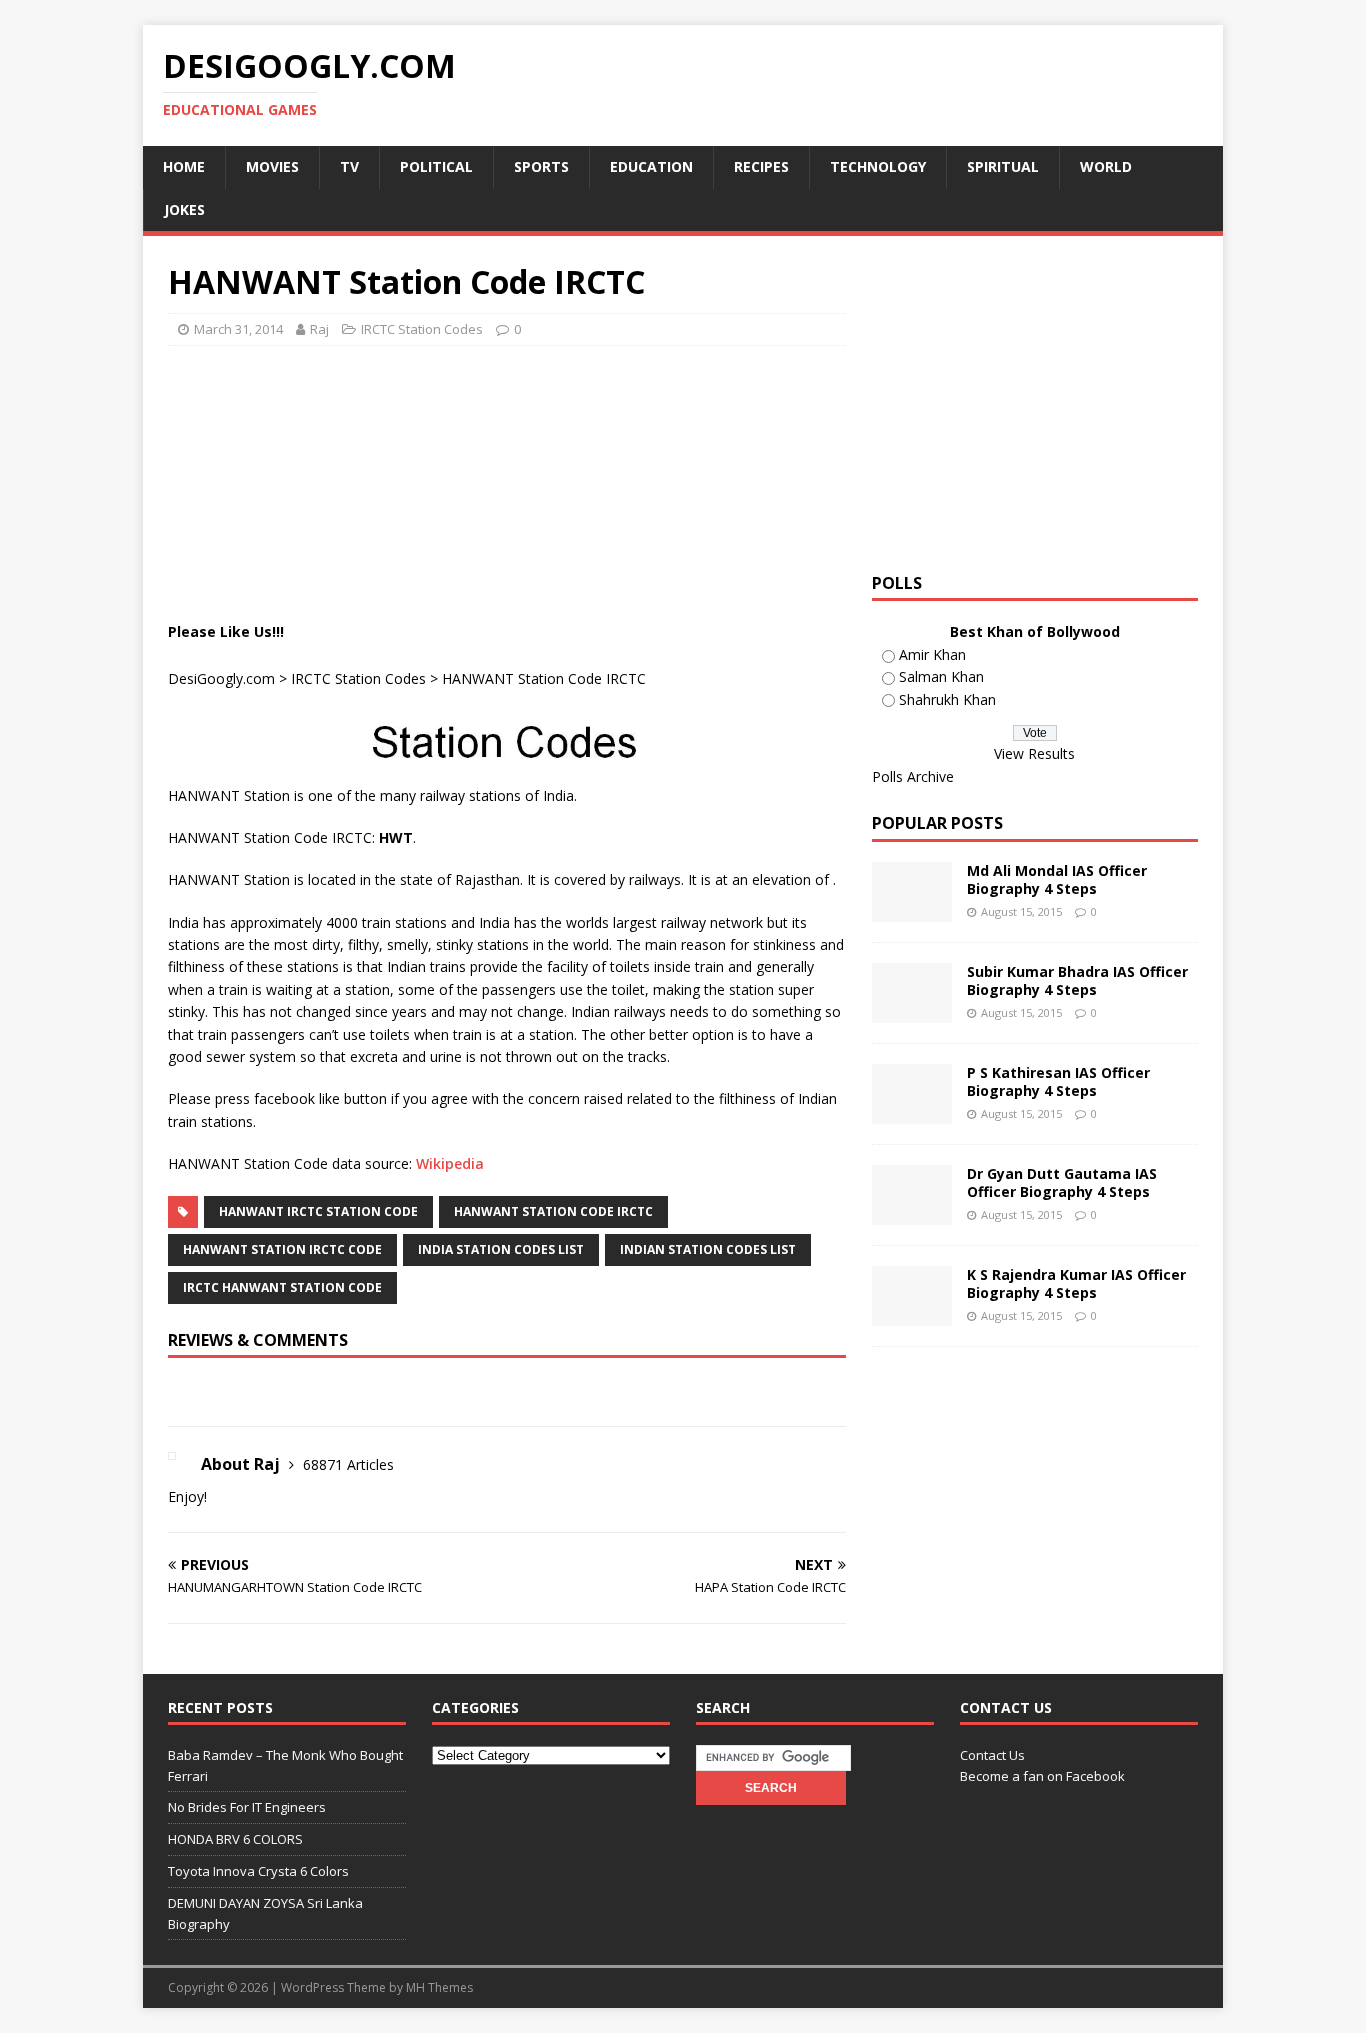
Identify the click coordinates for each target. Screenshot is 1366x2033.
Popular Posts (937, 823)
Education (651, 166)
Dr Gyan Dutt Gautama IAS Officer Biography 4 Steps (1062, 1182)
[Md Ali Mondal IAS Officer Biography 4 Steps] (912, 910)
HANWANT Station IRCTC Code (282, 1249)
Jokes (184, 209)
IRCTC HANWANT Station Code (282, 1287)
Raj (319, 329)
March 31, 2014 (238, 329)
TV (349, 166)
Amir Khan (932, 654)
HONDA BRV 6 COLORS (235, 1839)
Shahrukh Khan (947, 699)
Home (184, 166)
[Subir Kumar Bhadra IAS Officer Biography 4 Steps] (912, 1011)
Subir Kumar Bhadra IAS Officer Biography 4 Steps (1077, 980)
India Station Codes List (501, 1249)
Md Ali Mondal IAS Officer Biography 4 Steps (1057, 879)
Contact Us (992, 1755)
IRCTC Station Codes (422, 329)
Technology (878, 166)
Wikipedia (450, 1163)
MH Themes (439, 1987)
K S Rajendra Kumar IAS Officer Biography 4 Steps (1076, 1283)
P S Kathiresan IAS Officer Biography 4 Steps (1058, 1081)
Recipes (761, 166)
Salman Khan (941, 676)
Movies (272, 166)
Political (436, 166)
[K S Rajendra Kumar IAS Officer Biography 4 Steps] (912, 1314)
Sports (541, 166)
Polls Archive (913, 776)
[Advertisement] (532, 411)
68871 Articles (348, 1464)
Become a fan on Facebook (1042, 1776)
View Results (1034, 753)
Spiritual (1003, 166)
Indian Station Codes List (708, 1249)
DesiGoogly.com (221, 678)
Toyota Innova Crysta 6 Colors (258, 1871)
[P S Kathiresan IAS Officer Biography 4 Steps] (912, 1112)
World (1106, 166)
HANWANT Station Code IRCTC (553, 1211)
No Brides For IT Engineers (247, 1807)
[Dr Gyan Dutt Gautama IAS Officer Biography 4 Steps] (912, 1213)
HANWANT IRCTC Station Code (318, 1211)
